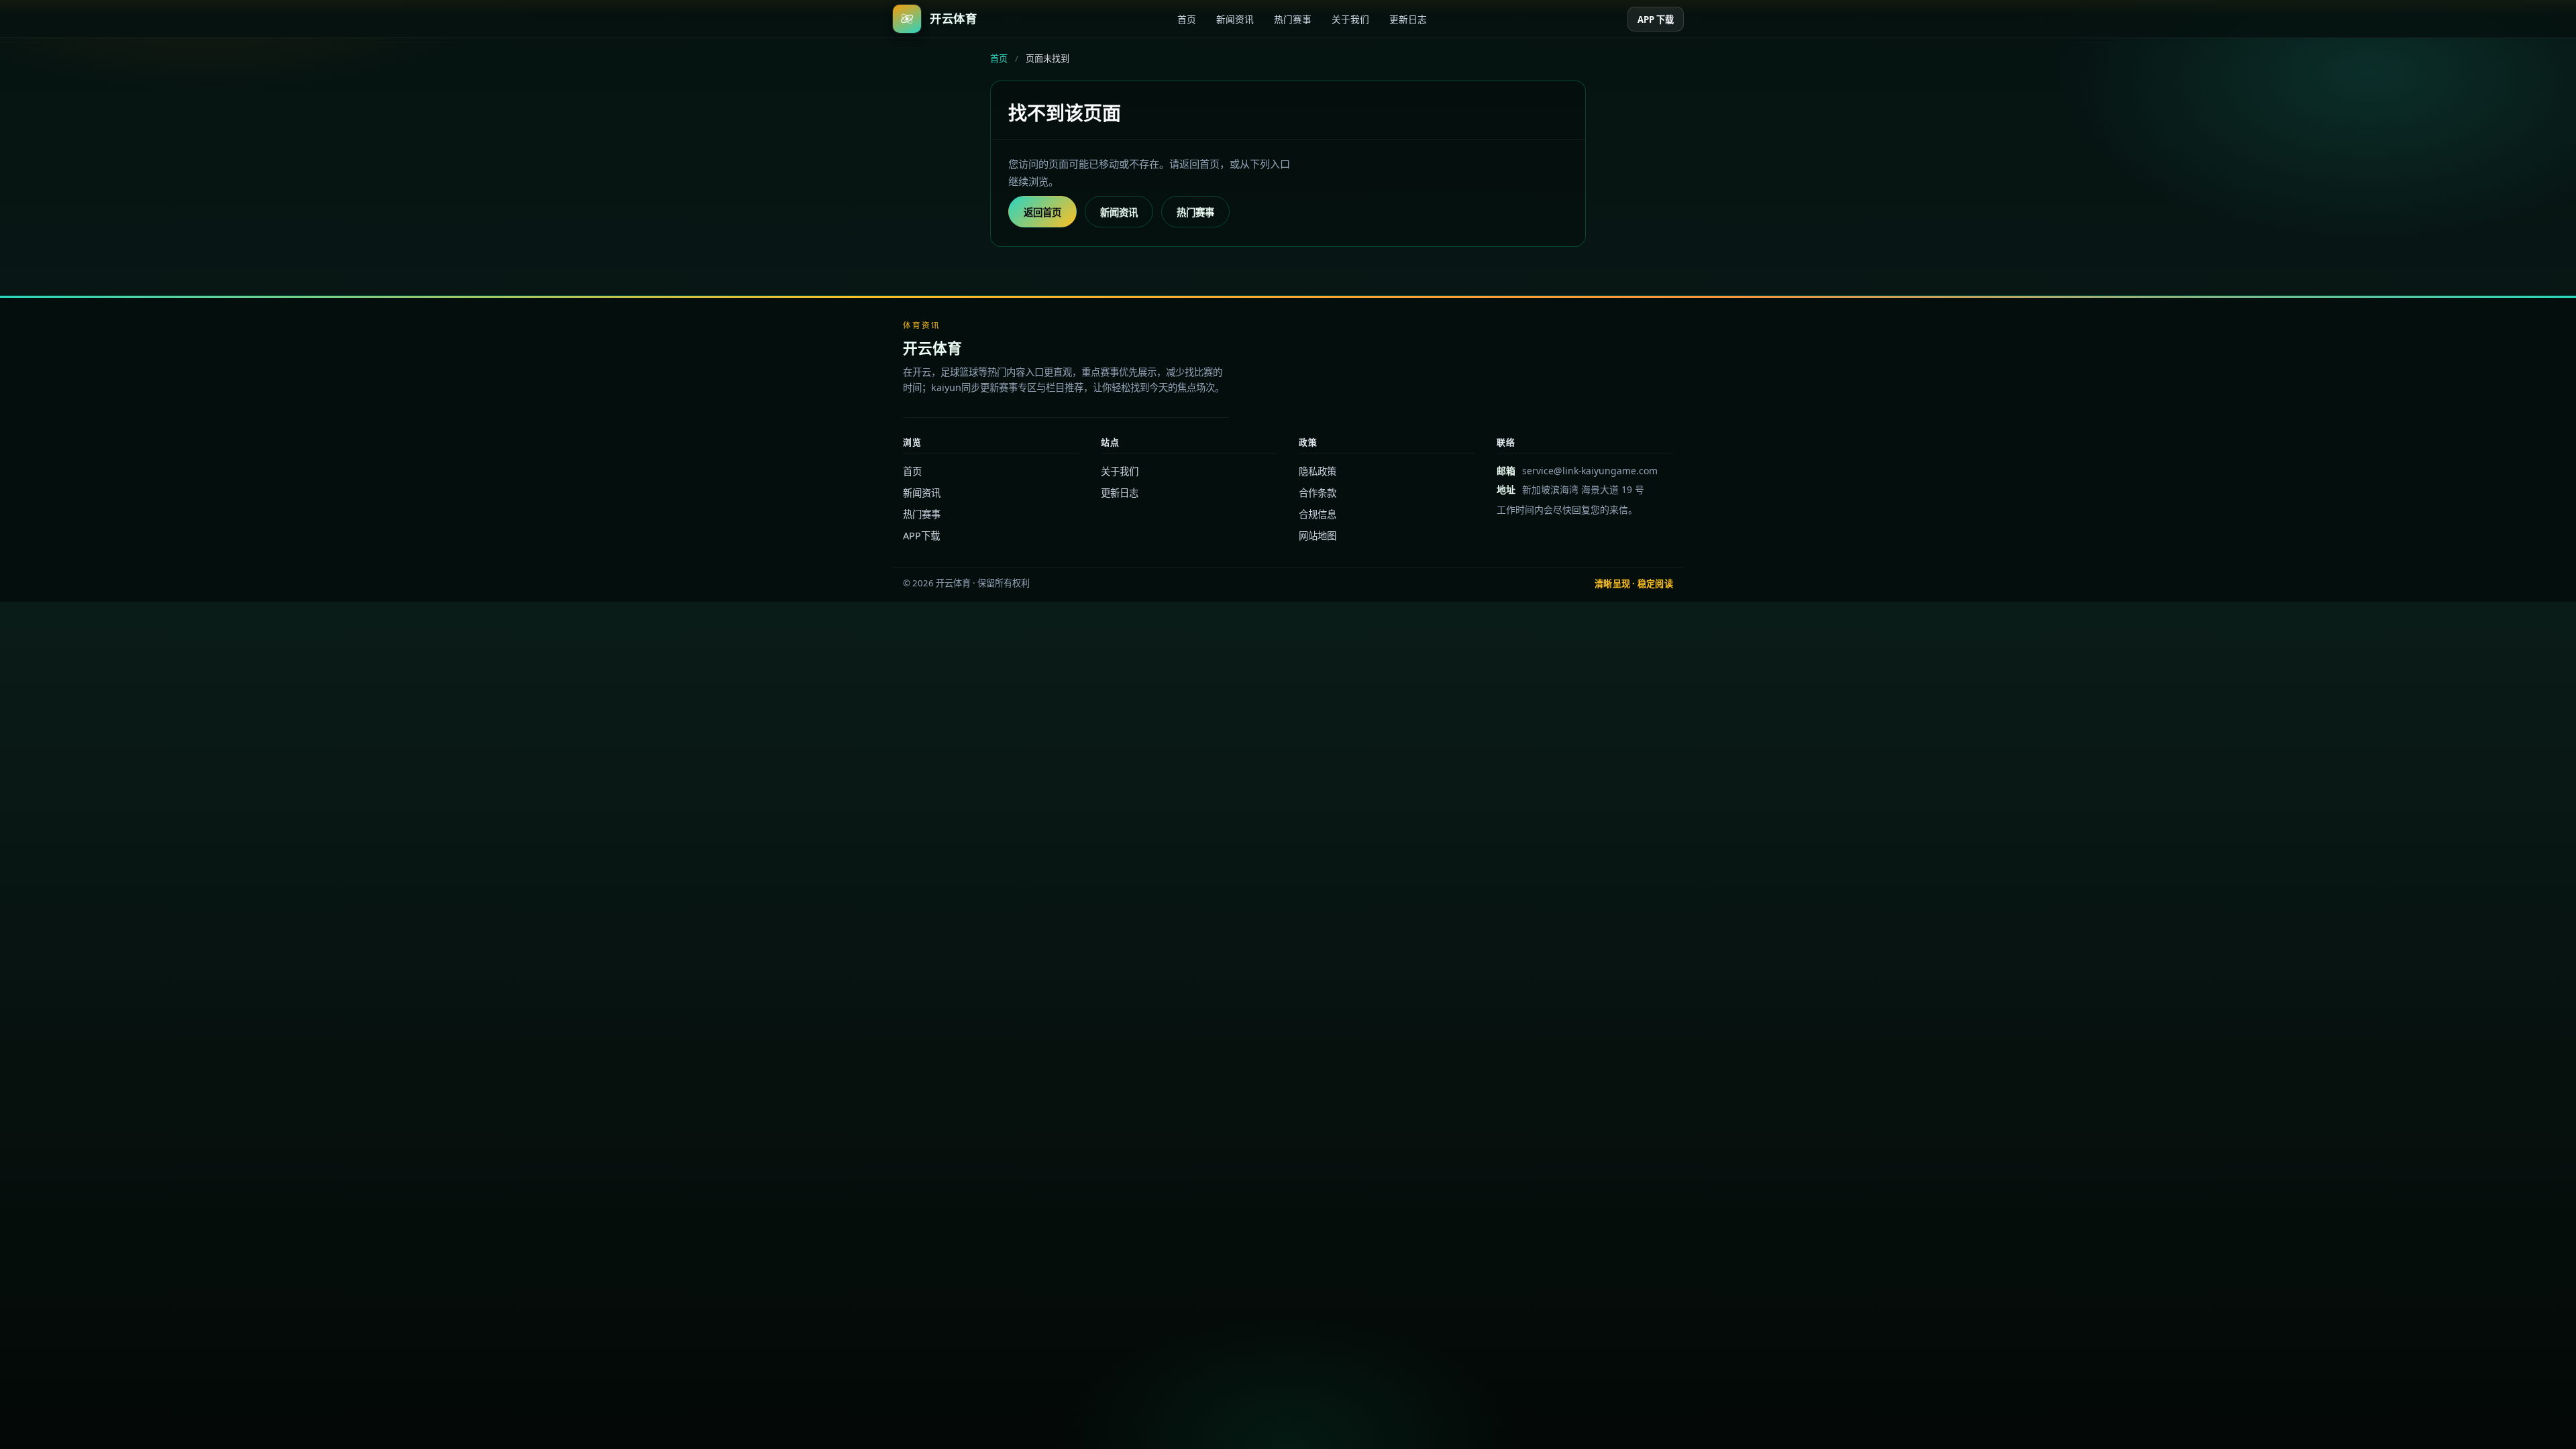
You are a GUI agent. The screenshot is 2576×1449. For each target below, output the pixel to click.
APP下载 (921, 536)
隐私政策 (1318, 471)
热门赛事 (1293, 19)
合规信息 (1318, 514)
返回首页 (1042, 212)
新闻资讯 (1235, 19)
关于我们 (1350, 19)
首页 (1187, 19)
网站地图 (1318, 536)
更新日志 (1408, 19)
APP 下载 (1656, 19)
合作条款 (1318, 493)
